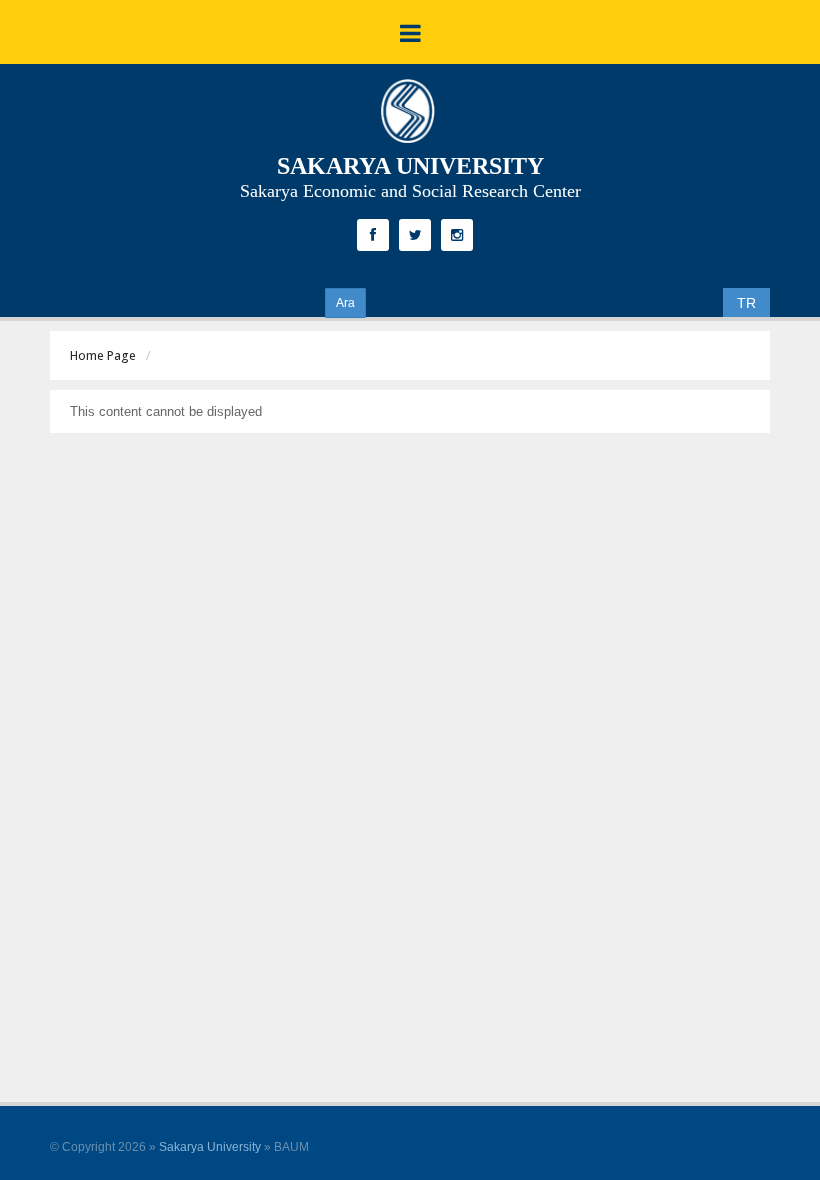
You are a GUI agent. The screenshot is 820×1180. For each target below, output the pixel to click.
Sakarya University (210, 1147)
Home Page (103, 355)
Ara (345, 303)
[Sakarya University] (408, 116)
